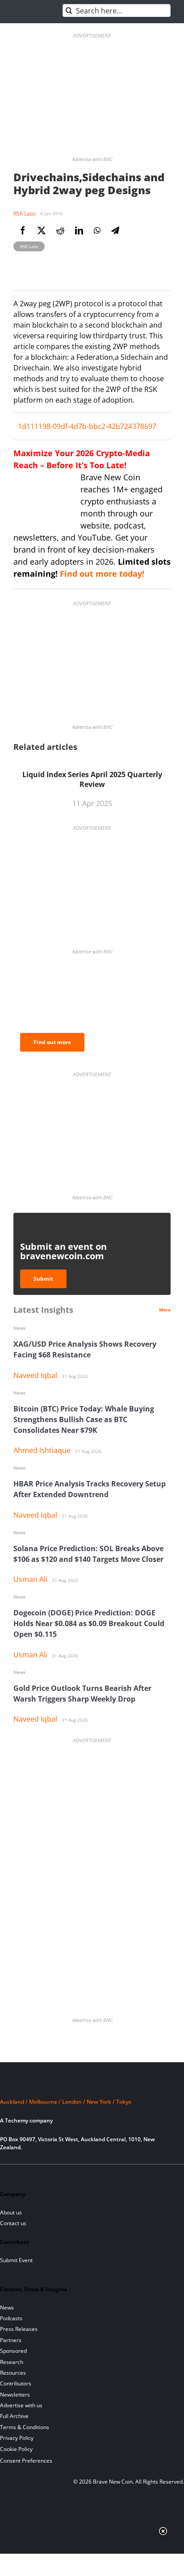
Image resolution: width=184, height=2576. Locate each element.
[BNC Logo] (92, 2085)
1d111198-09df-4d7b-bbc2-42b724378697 (87, 426)
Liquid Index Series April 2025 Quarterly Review (92, 779)
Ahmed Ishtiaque (42, 1450)
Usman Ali (30, 1579)
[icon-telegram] (21, 2175)
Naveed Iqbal (35, 1375)
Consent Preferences (26, 2461)
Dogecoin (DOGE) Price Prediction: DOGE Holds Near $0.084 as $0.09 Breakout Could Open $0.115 (89, 1623)
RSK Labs (25, 214)
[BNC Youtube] (67, 2175)
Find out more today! (102, 574)
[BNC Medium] (82, 2175)
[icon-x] (51, 2175)
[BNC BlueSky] (97, 2175)
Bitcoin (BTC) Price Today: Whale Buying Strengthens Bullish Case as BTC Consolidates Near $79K (84, 1419)
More (165, 1310)
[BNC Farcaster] (112, 2175)
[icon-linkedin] (36, 2175)
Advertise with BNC (92, 159)
